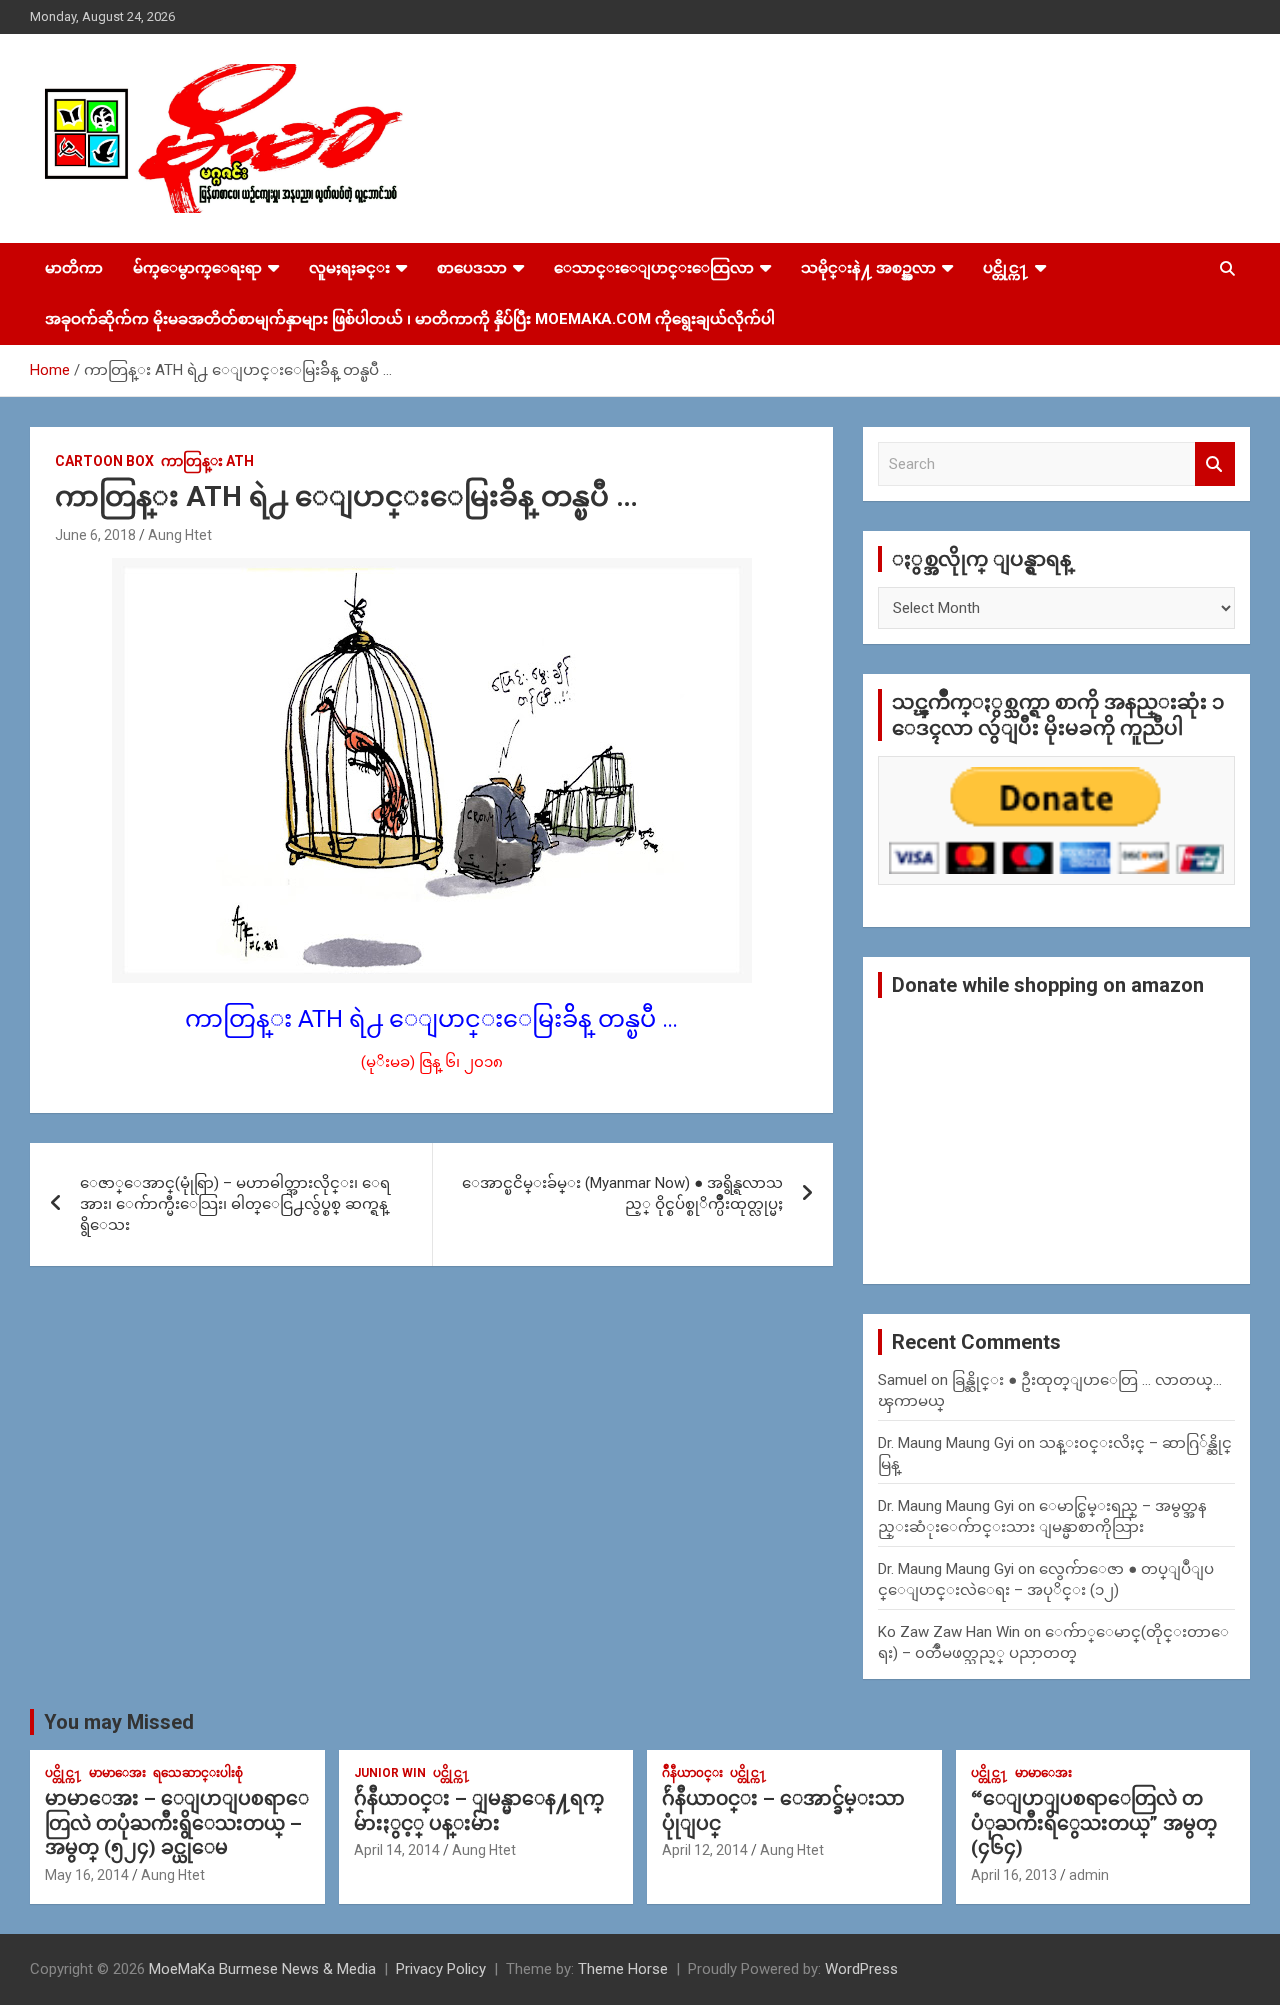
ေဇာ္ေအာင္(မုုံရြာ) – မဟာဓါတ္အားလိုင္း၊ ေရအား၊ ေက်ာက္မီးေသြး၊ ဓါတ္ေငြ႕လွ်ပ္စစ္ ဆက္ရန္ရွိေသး (235, 1204)
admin (1089, 1875)
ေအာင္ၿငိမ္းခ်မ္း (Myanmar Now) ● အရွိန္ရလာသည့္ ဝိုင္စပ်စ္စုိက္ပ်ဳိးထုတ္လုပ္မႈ (622, 1193)
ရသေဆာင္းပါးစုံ (198, 1773)
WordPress (861, 1969)
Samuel (902, 1380)
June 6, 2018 (95, 535)
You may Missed (119, 1722)
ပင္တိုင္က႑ (1006, 268)
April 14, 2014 (397, 1850)
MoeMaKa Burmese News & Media (262, 1969)
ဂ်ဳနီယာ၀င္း (692, 1773)
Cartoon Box (104, 461)
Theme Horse (623, 1969)
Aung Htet (180, 535)
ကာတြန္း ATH (207, 461)
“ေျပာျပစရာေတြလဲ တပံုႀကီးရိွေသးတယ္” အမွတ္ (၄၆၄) (1094, 1823)
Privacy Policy (441, 1969)
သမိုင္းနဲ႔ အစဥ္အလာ (868, 268)
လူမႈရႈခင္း (349, 268)
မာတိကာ (74, 268)
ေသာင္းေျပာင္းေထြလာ (654, 268)
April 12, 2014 (705, 1850)
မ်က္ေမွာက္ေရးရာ (197, 268)
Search (1215, 464)
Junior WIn (390, 1773)
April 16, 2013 (1014, 1875)
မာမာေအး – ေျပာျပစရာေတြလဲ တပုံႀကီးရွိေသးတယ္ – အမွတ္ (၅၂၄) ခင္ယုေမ (177, 1823)
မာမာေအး (117, 1773)
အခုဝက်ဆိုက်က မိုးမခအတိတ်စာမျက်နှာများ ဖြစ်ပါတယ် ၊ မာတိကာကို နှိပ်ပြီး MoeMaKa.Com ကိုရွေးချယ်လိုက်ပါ (410, 319)
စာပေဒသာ (472, 268)
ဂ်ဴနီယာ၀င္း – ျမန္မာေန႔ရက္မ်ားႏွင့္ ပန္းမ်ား (479, 1811)
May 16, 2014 (87, 1875)
